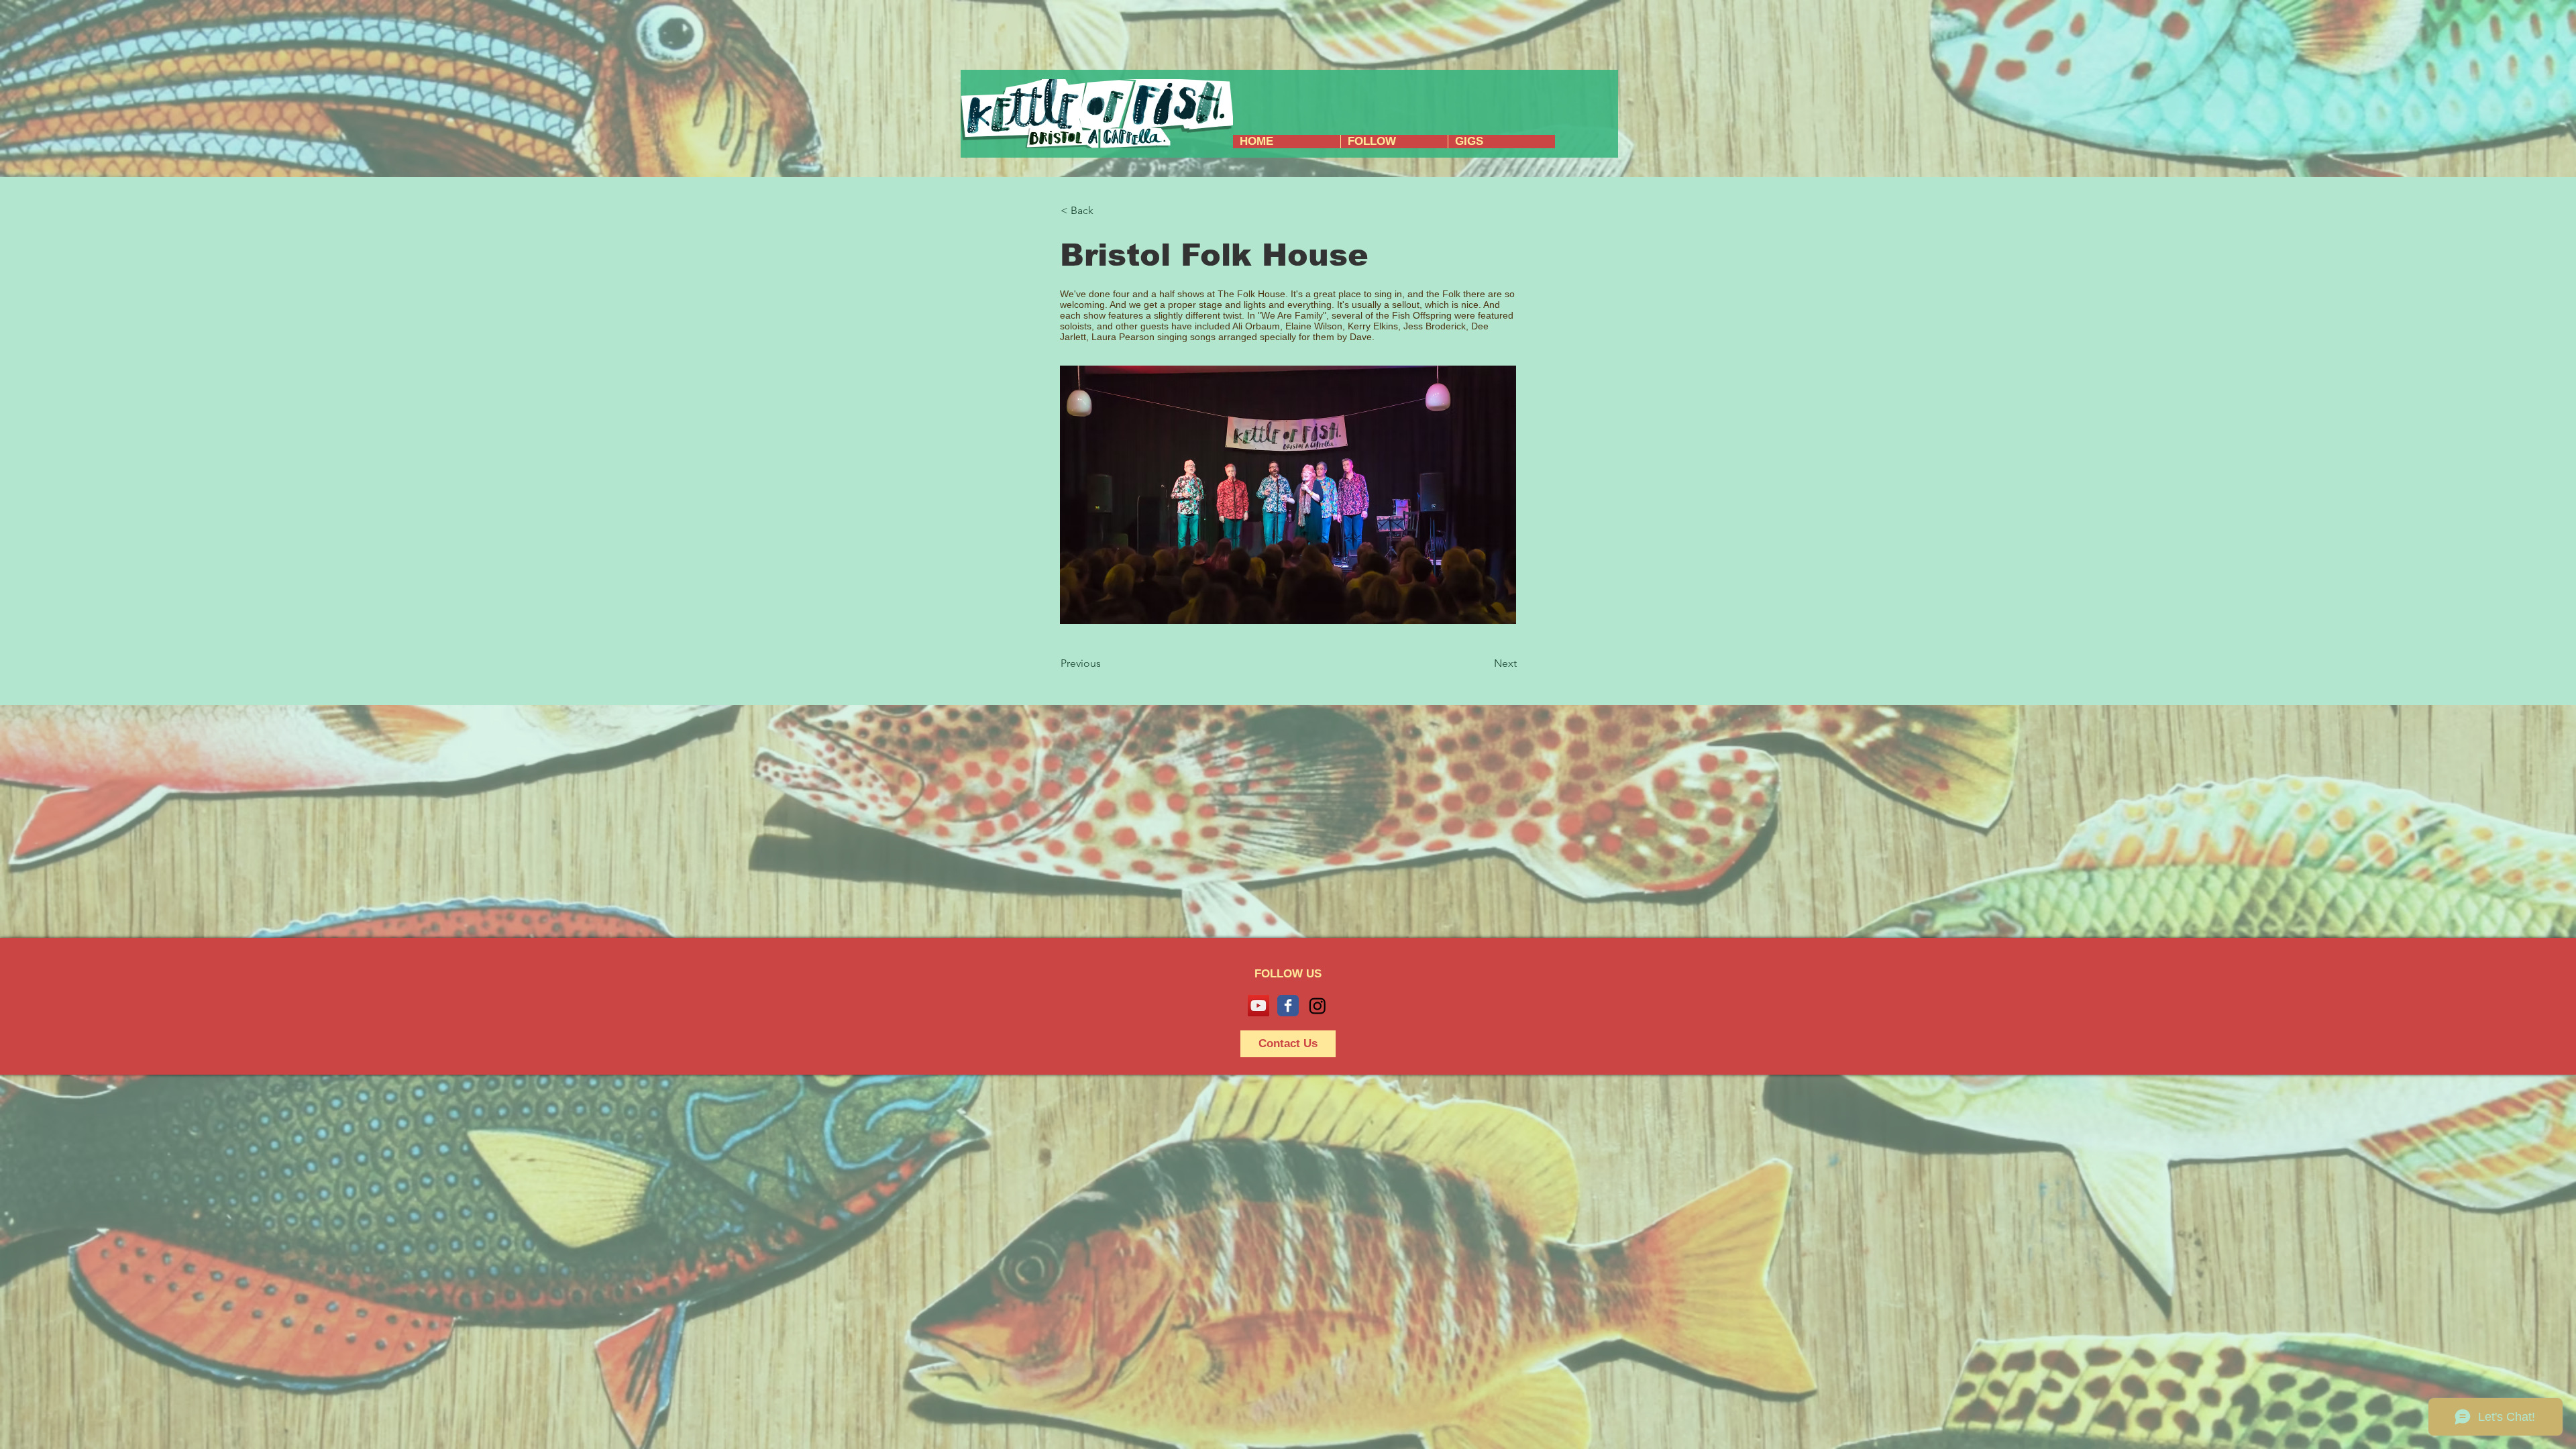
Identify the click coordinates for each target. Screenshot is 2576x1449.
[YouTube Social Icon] (1258, 1006)
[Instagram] (1318, 1006)
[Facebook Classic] (1288, 1006)
